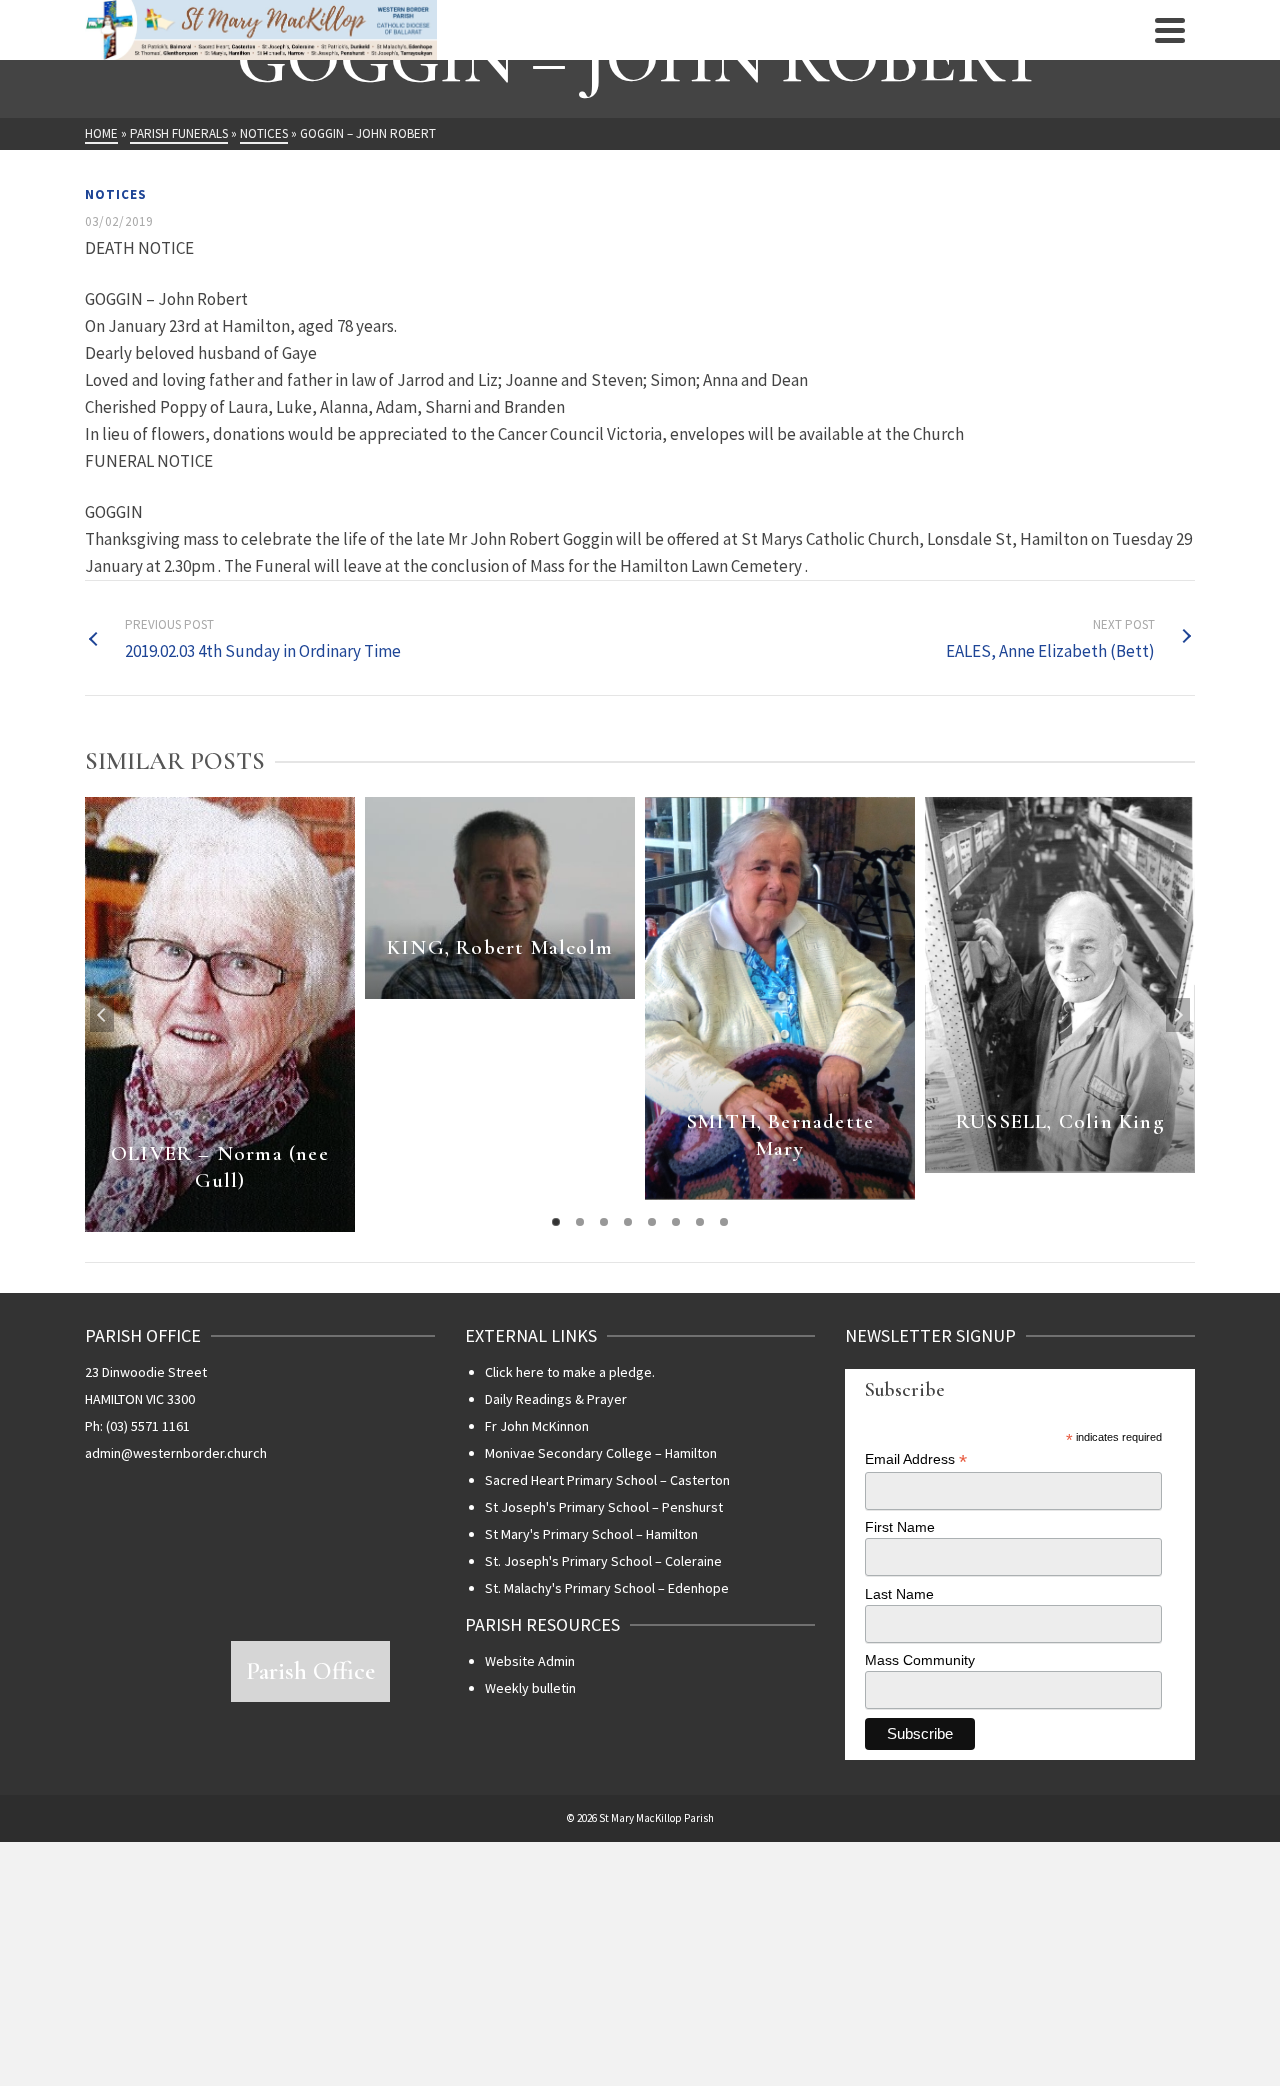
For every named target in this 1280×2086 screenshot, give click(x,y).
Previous (102, 1015)
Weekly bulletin (530, 1688)
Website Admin (530, 1661)
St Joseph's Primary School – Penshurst (604, 1507)
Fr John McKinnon (537, 1426)
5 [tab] (652, 1222)
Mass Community (920, 1660)
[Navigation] (1170, 30)
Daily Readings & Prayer (556, 1399)
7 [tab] (700, 1222)
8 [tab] (724, 1222)
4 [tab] (628, 1222)
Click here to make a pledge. (570, 1372)
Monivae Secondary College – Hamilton (601, 1453)
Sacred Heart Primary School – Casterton (607, 1480)
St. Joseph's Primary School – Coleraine (603, 1561)
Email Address (916, 1459)
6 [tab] (676, 1222)
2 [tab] (580, 1222)
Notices (116, 194)
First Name (900, 1527)
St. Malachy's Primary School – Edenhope (607, 1588)
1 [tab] (556, 1222)
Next (1178, 1015)
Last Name (899, 1594)
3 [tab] (604, 1222)
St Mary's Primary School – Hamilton (591, 1534)
